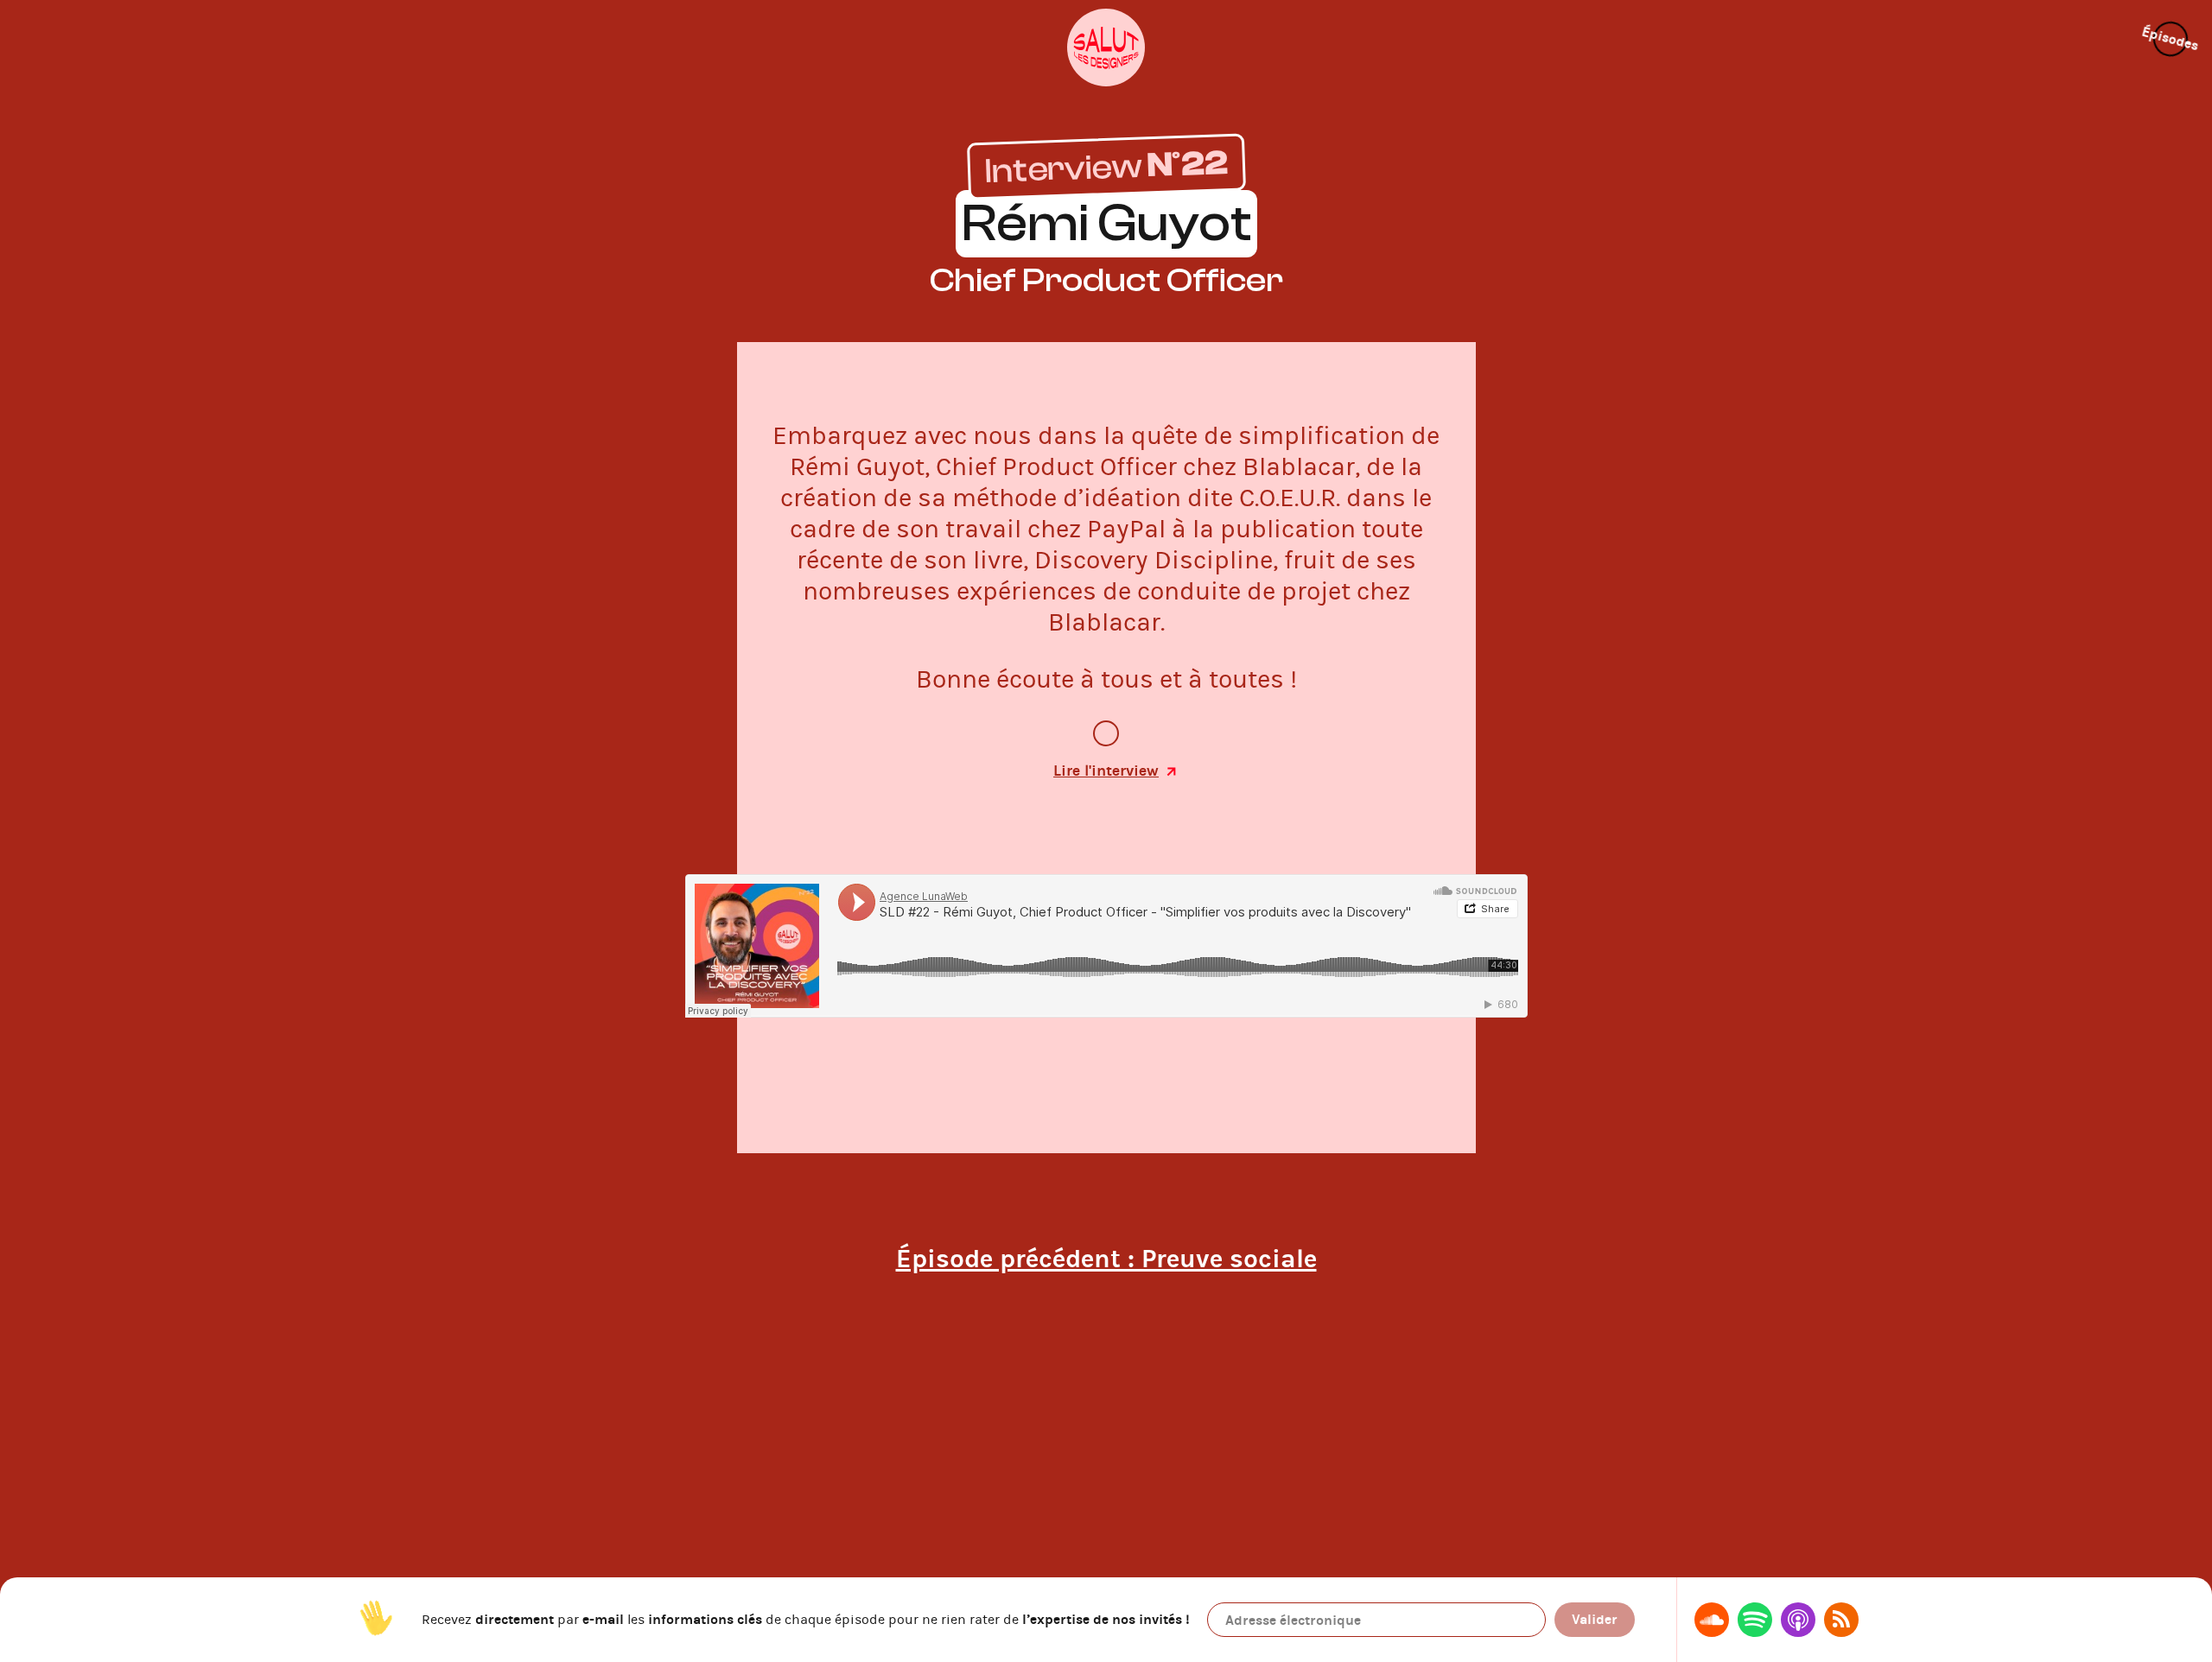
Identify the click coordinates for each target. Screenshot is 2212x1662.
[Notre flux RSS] (1841, 1620)
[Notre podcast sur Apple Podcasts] (1798, 1620)
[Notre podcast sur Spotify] (1755, 1620)
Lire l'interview (1106, 771)
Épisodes (2171, 39)
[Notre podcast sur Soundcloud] (1712, 1620)
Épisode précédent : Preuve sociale (1106, 1259)
